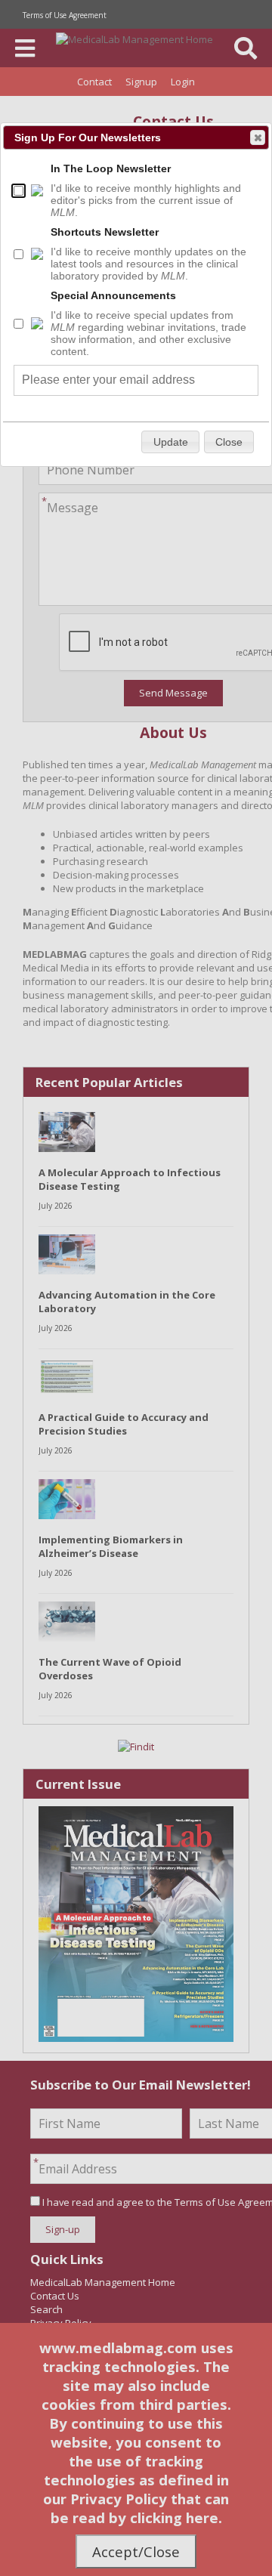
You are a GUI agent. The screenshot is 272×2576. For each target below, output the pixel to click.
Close (258, 137)
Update (171, 442)
